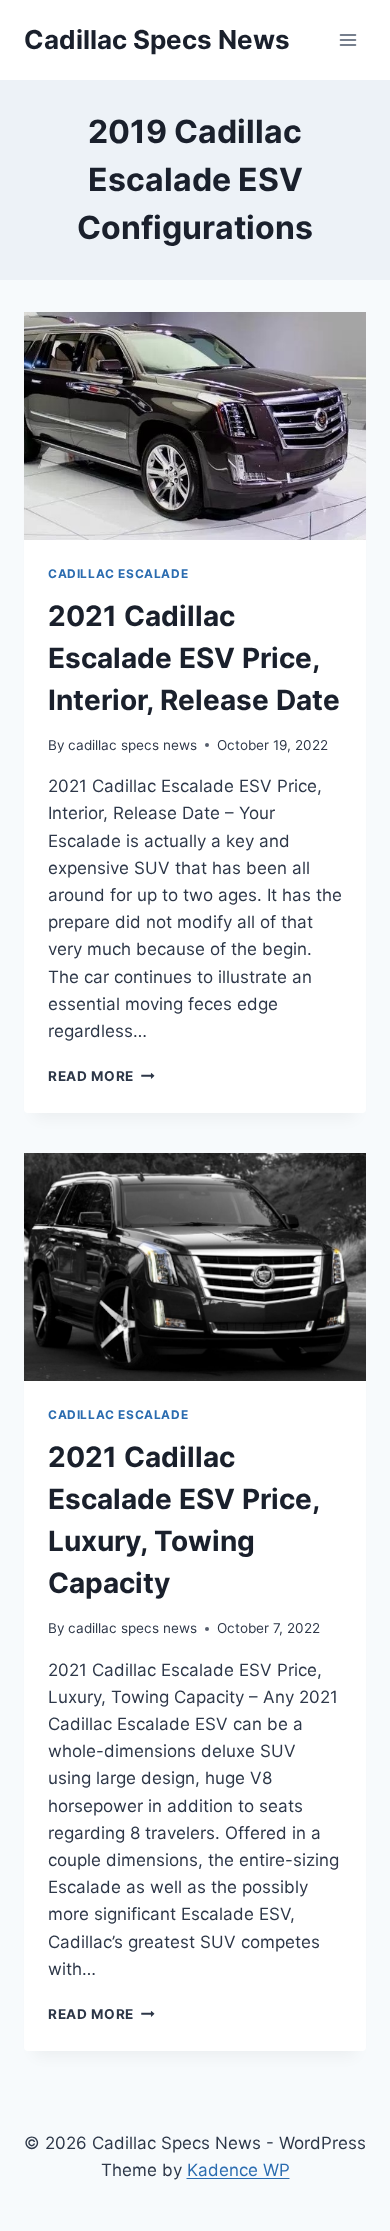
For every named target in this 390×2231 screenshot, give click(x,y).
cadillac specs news (132, 745)
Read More (101, 1076)
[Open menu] (347, 39)
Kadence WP (238, 2170)
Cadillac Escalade (118, 573)
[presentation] (195, 426)
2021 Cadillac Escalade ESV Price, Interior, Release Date (194, 658)
